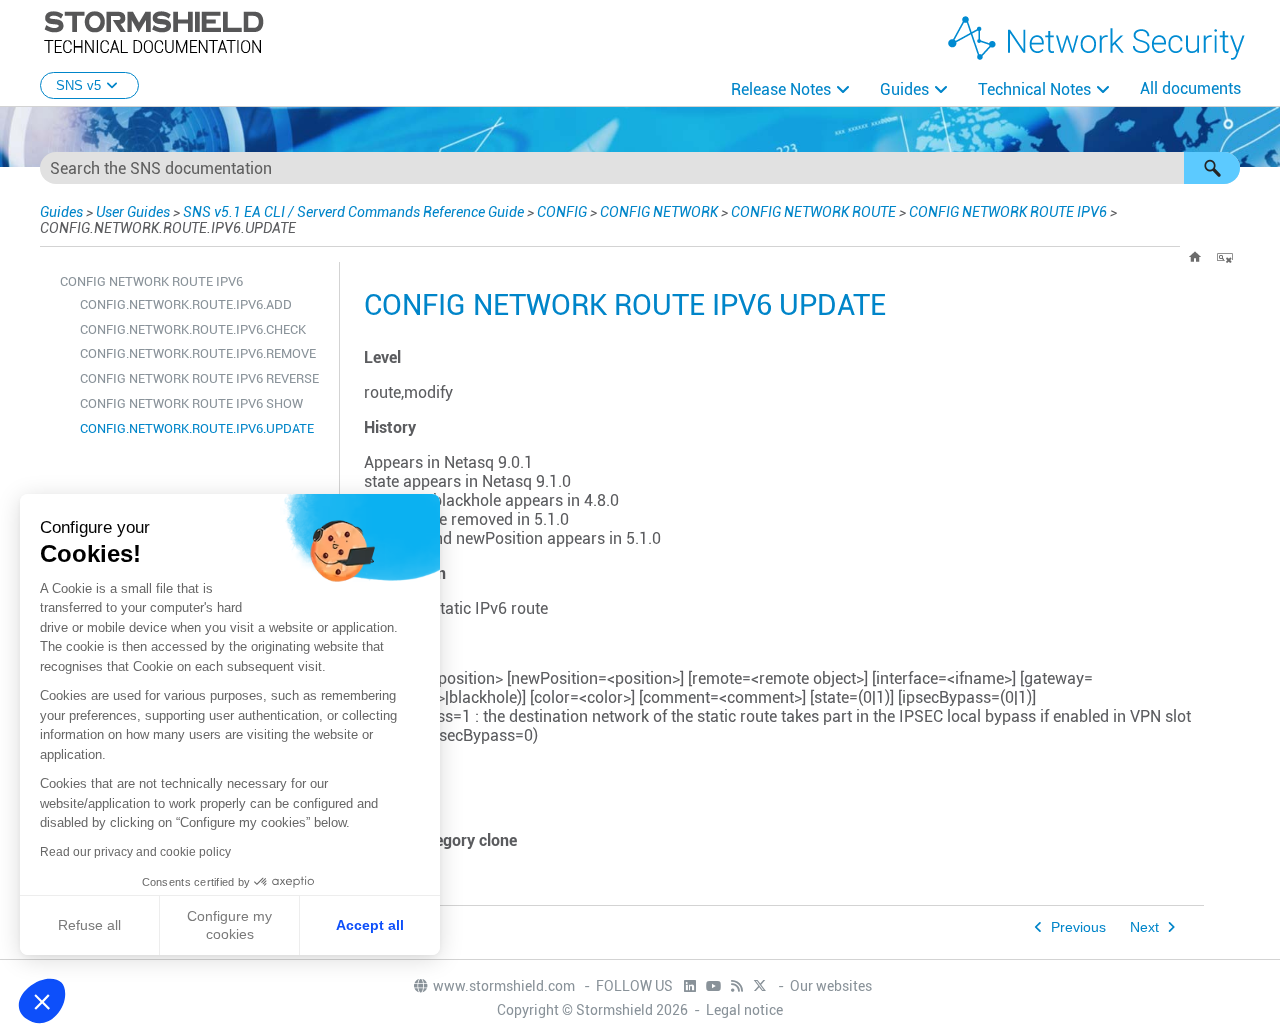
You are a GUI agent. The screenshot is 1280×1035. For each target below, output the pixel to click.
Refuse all (89, 925)
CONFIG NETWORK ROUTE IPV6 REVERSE (199, 378)
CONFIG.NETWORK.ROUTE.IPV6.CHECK (193, 329)
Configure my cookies (229, 925)
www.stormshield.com (505, 986)
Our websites (831, 986)
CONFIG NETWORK (659, 212)
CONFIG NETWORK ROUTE (813, 212)
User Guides (133, 212)
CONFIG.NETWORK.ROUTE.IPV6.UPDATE (197, 428)
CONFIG (562, 212)
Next (1144, 927)
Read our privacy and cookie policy (135, 852)
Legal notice (744, 1010)
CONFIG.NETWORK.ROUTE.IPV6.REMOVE (198, 353)
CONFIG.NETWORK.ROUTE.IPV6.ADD (186, 304)
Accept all (370, 925)
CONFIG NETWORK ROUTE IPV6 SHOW (191, 403)
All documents (1190, 88)
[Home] (1195, 257)
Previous (1078, 927)
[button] (1212, 168)
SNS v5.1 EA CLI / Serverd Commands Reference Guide (353, 212)
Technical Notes (1034, 89)
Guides (904, 89)
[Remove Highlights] (1225, 257)
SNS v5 (78, 85)
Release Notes (781, 89)
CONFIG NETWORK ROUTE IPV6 (1008, 212)
